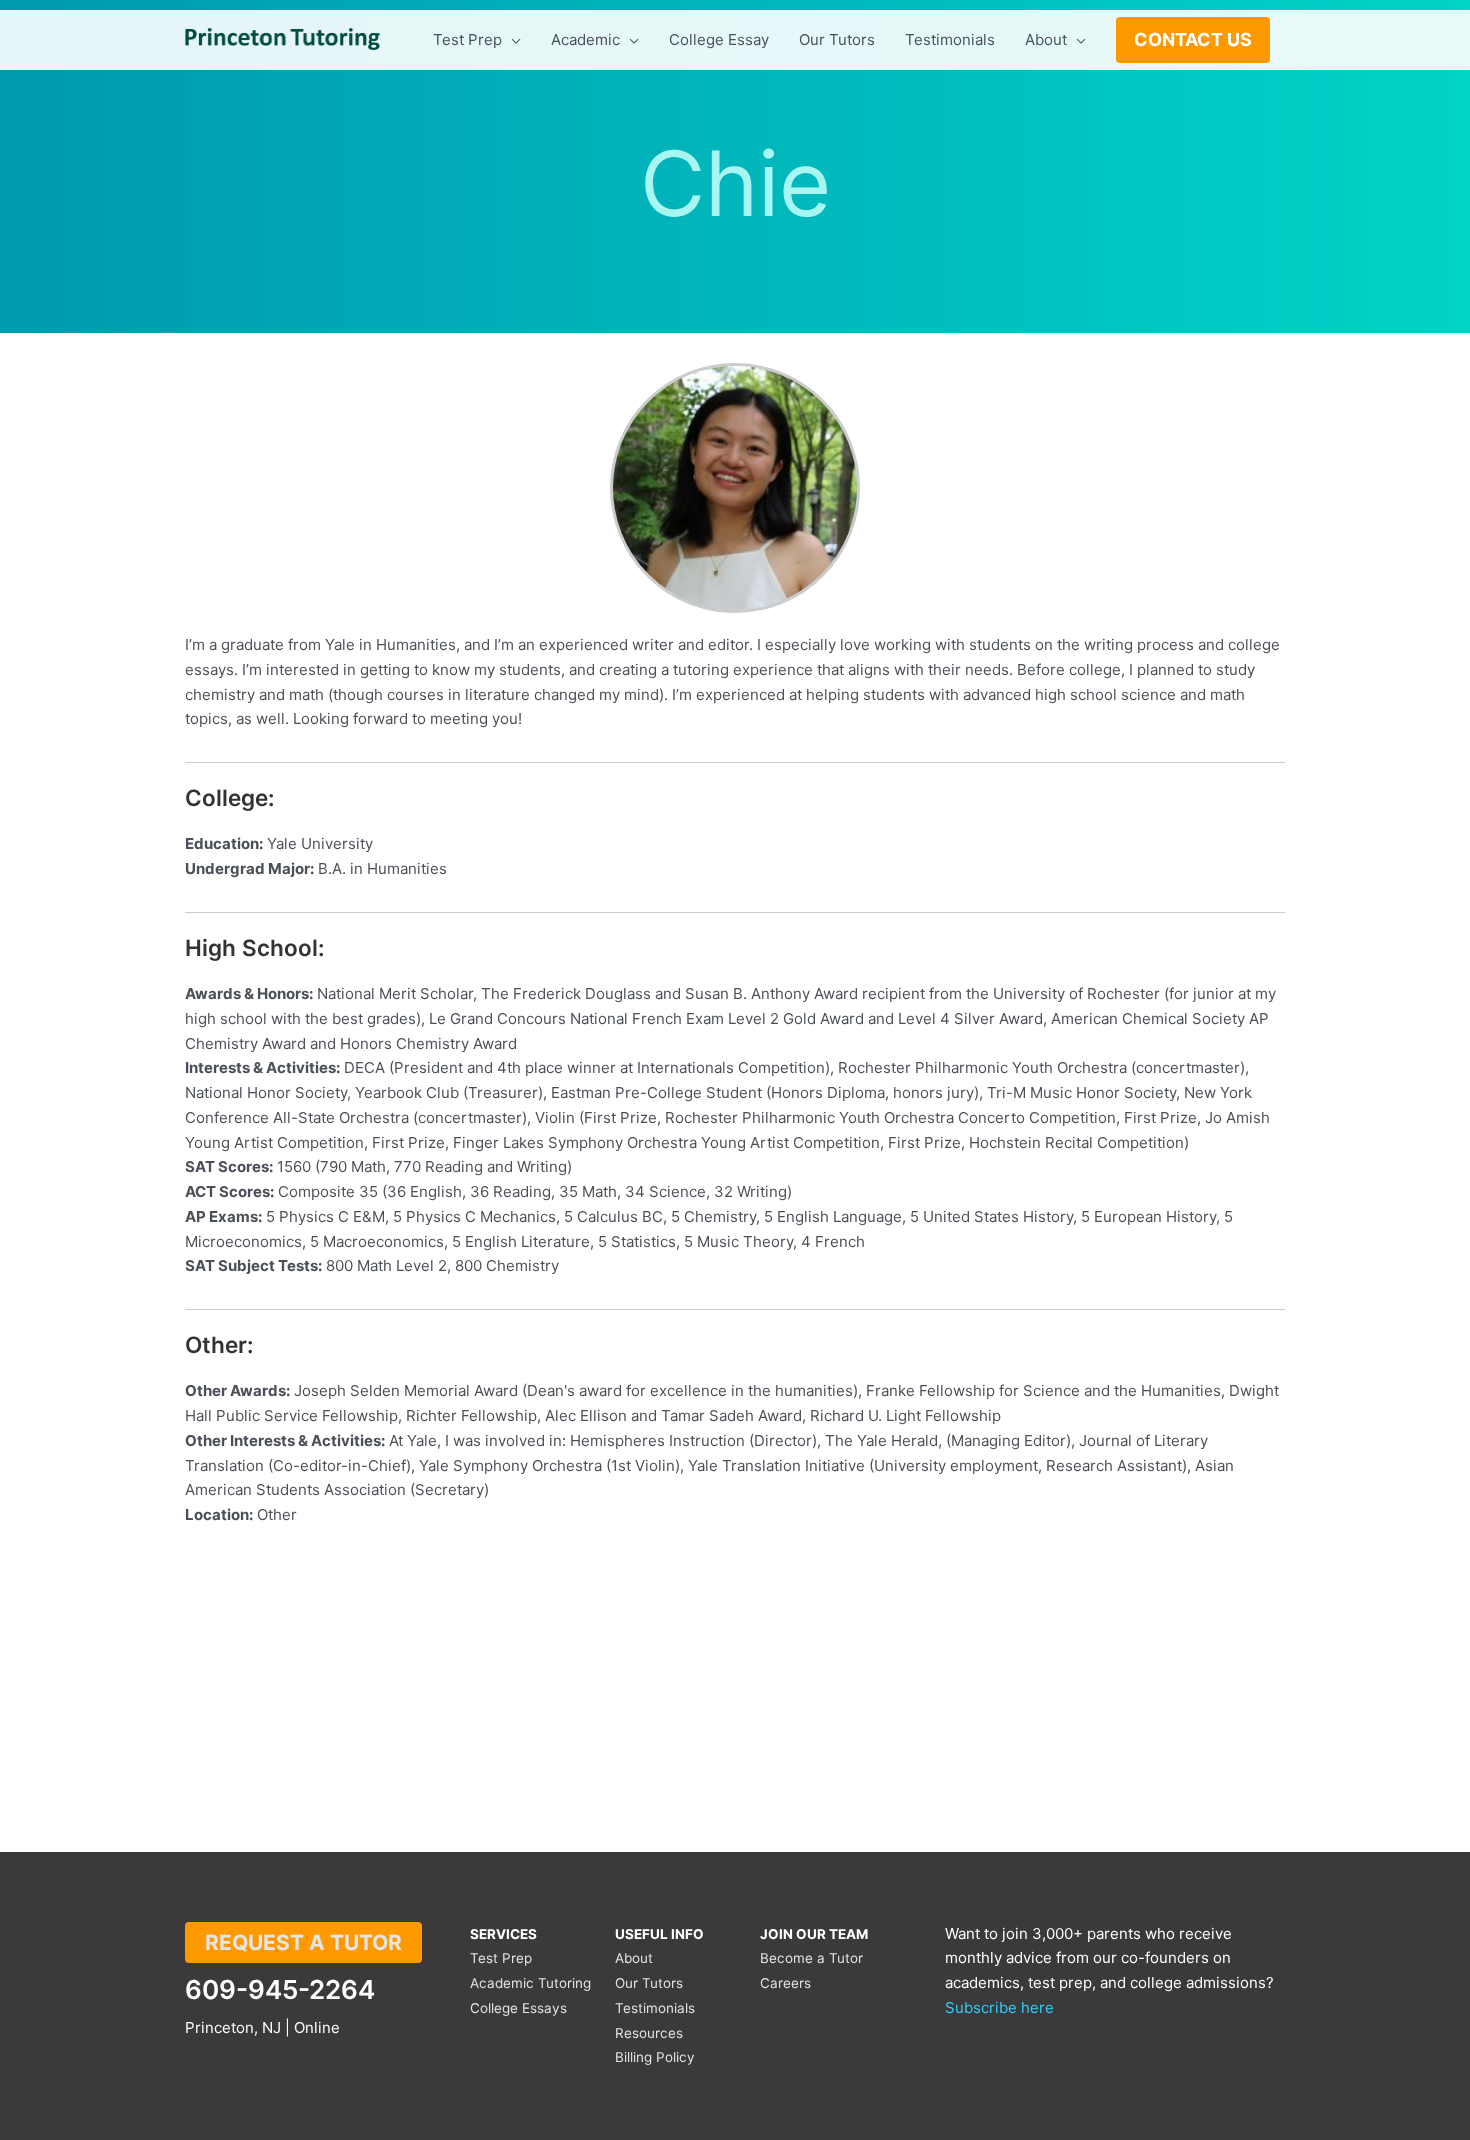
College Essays (518, 2008)
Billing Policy (655, 2057)
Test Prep (501, 1958)
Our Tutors (649, 1983)
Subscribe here (999, 2007)
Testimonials (655, 2008)
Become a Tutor (811, 1958)
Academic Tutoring (530, 1983)
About (634, 1958)
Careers (785, 1983)
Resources (649, 2033)
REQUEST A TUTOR (303, 1942)
